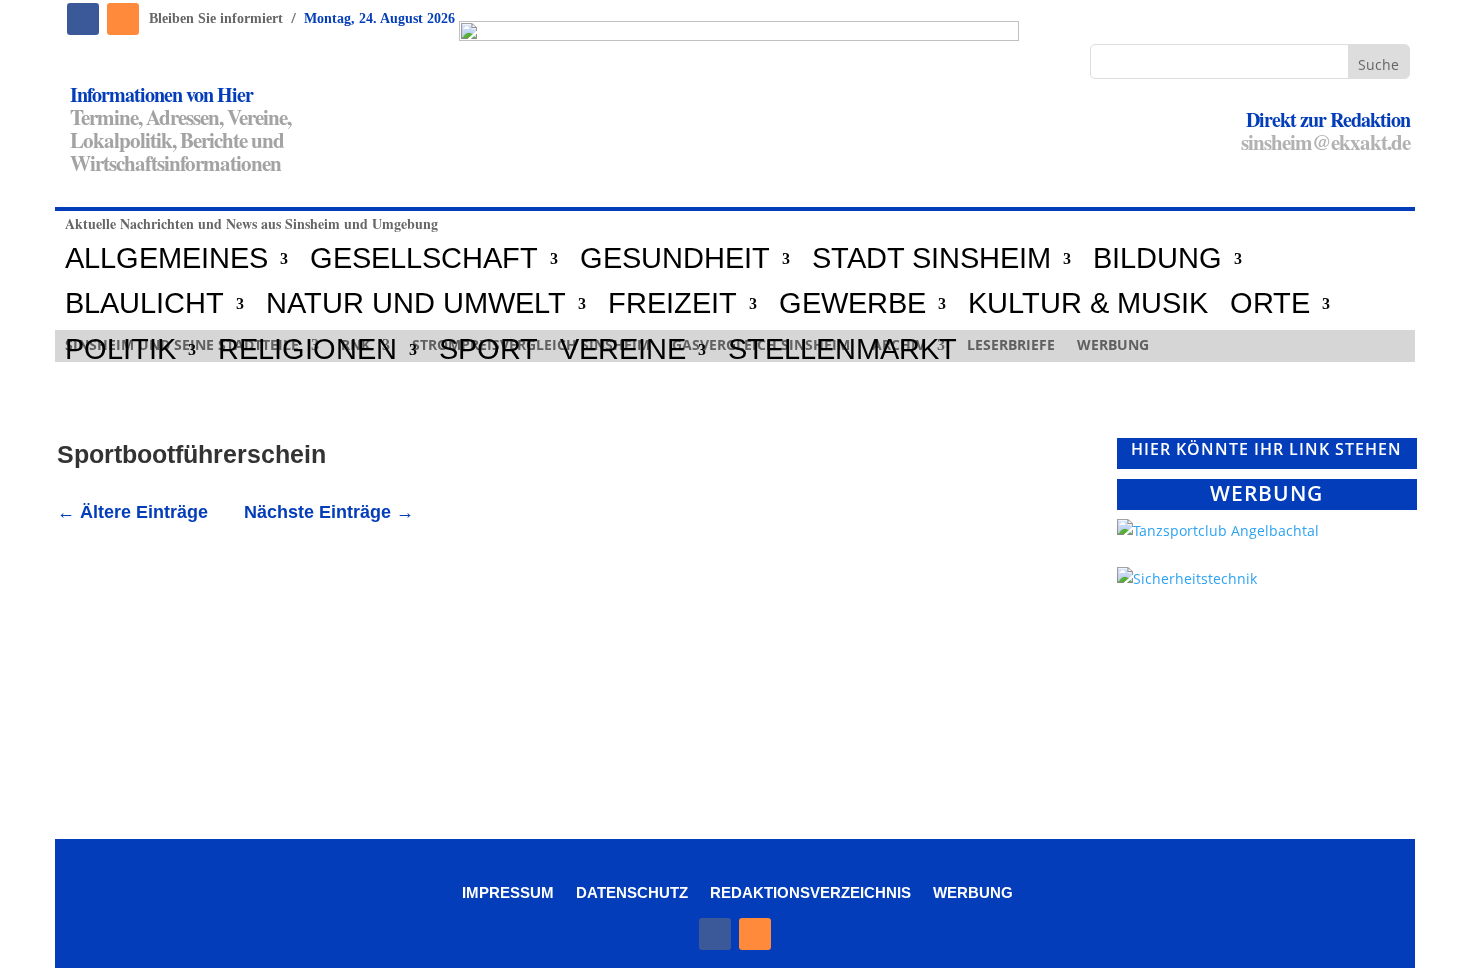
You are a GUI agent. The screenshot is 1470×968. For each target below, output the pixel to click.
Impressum (508, 892)
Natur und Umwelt (416, 304)
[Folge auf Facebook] (83, 19)
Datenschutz (632, 892)
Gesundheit (675, 259)
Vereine (623, 350)
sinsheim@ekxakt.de (1325, 142)
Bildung (1157, 259)
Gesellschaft (424, 259)
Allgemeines (166, 259)
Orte (1270, 304)
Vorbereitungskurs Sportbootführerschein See (296, 612)
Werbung (973, 892)
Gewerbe (852, 304)
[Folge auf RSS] (123, 19)
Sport (488, 350)
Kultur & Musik (1088, 304)
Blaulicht (144, 304)
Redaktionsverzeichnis (810, 892)
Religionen (307, 350)
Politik (120, 350)
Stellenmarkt (842, 350)
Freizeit (672, 304)
